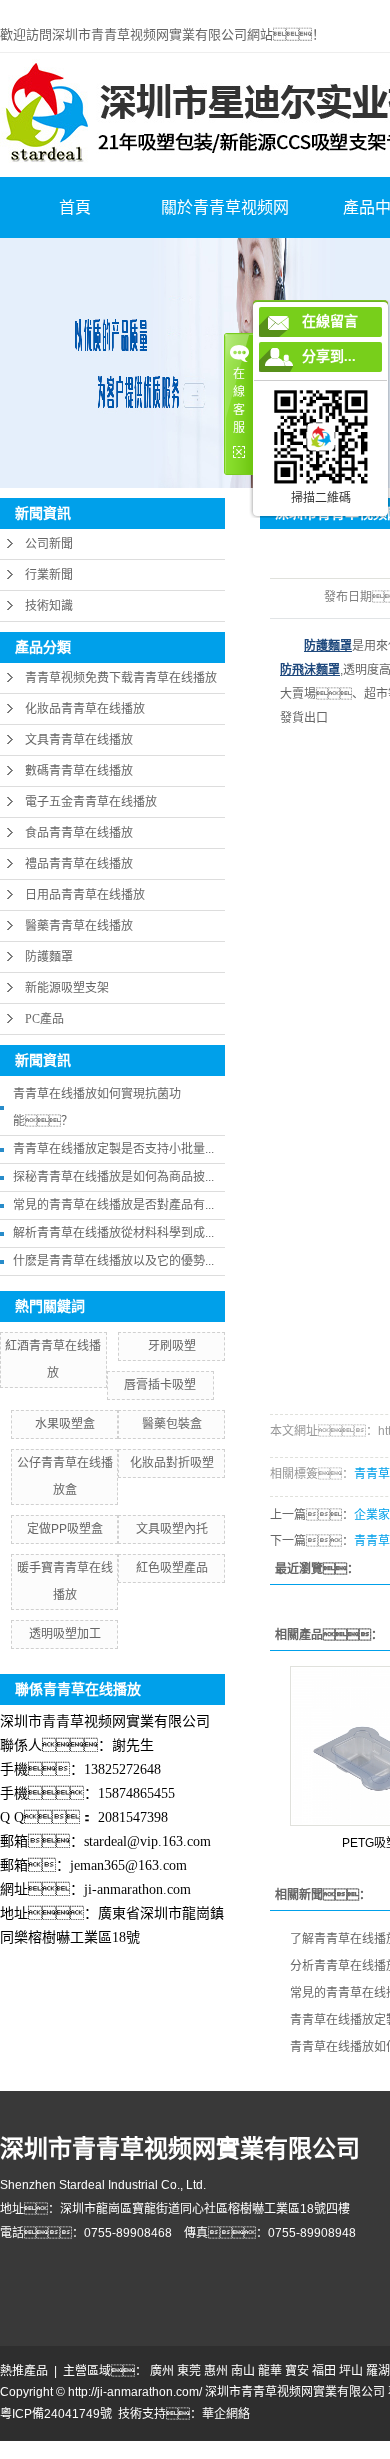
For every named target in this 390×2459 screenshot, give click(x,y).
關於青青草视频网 (225, 207)
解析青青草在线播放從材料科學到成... (113, 1233)
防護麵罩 (49, 957)
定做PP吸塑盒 (65, 1529)
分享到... (329, 356)
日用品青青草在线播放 (85, 895)
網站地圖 (24, 2450)
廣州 (162, 2371)
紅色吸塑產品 (172, 1568)
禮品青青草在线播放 (79, 864)
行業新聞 (49, 575)
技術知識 (49, 606)
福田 (324, 2371)
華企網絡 (226, 2414)
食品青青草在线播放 (79, 833)
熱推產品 (24, 2371)
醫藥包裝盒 (172, 1424)
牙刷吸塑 (172, 1346)
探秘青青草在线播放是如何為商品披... (113, 1177)
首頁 (75, 207)
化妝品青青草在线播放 (85, 709)
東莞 (189, 2371)
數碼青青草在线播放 (79, 771)
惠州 (216, 2371)
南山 (243, 2371)
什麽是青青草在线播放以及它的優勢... (113, 1261)
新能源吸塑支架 (67, 988)
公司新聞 (49, 544)
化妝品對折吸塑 (172, 1463)
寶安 (297, 2371)
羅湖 (378, 2371)
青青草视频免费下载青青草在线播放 (121, 678)
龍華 (270, 2371)
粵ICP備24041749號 (56, 2414)
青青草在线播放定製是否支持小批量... (113, 1149)
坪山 (351, 2371)
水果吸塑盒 (65, 1424)
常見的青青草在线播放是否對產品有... (113, 1205)
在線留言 (330, 321)
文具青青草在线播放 (79, 740)
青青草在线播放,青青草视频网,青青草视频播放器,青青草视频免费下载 (184, 9)
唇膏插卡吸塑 (160, 1385)
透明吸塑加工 (65, 1634)
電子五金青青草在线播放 (91, 802)
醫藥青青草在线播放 (79, 926)
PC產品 (44, 1019)
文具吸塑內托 (172, 1529)
